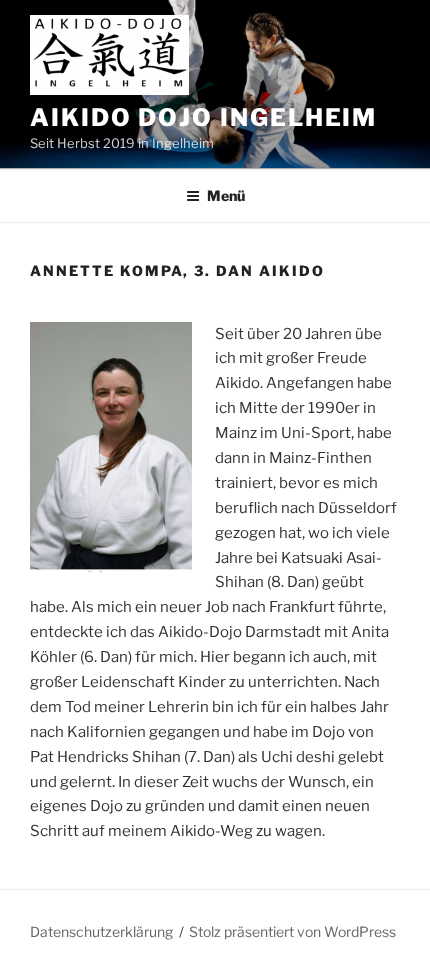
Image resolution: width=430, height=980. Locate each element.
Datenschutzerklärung (101, 931)
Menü (226, 195)
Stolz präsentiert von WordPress (292, 931)
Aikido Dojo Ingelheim (203, 117)
